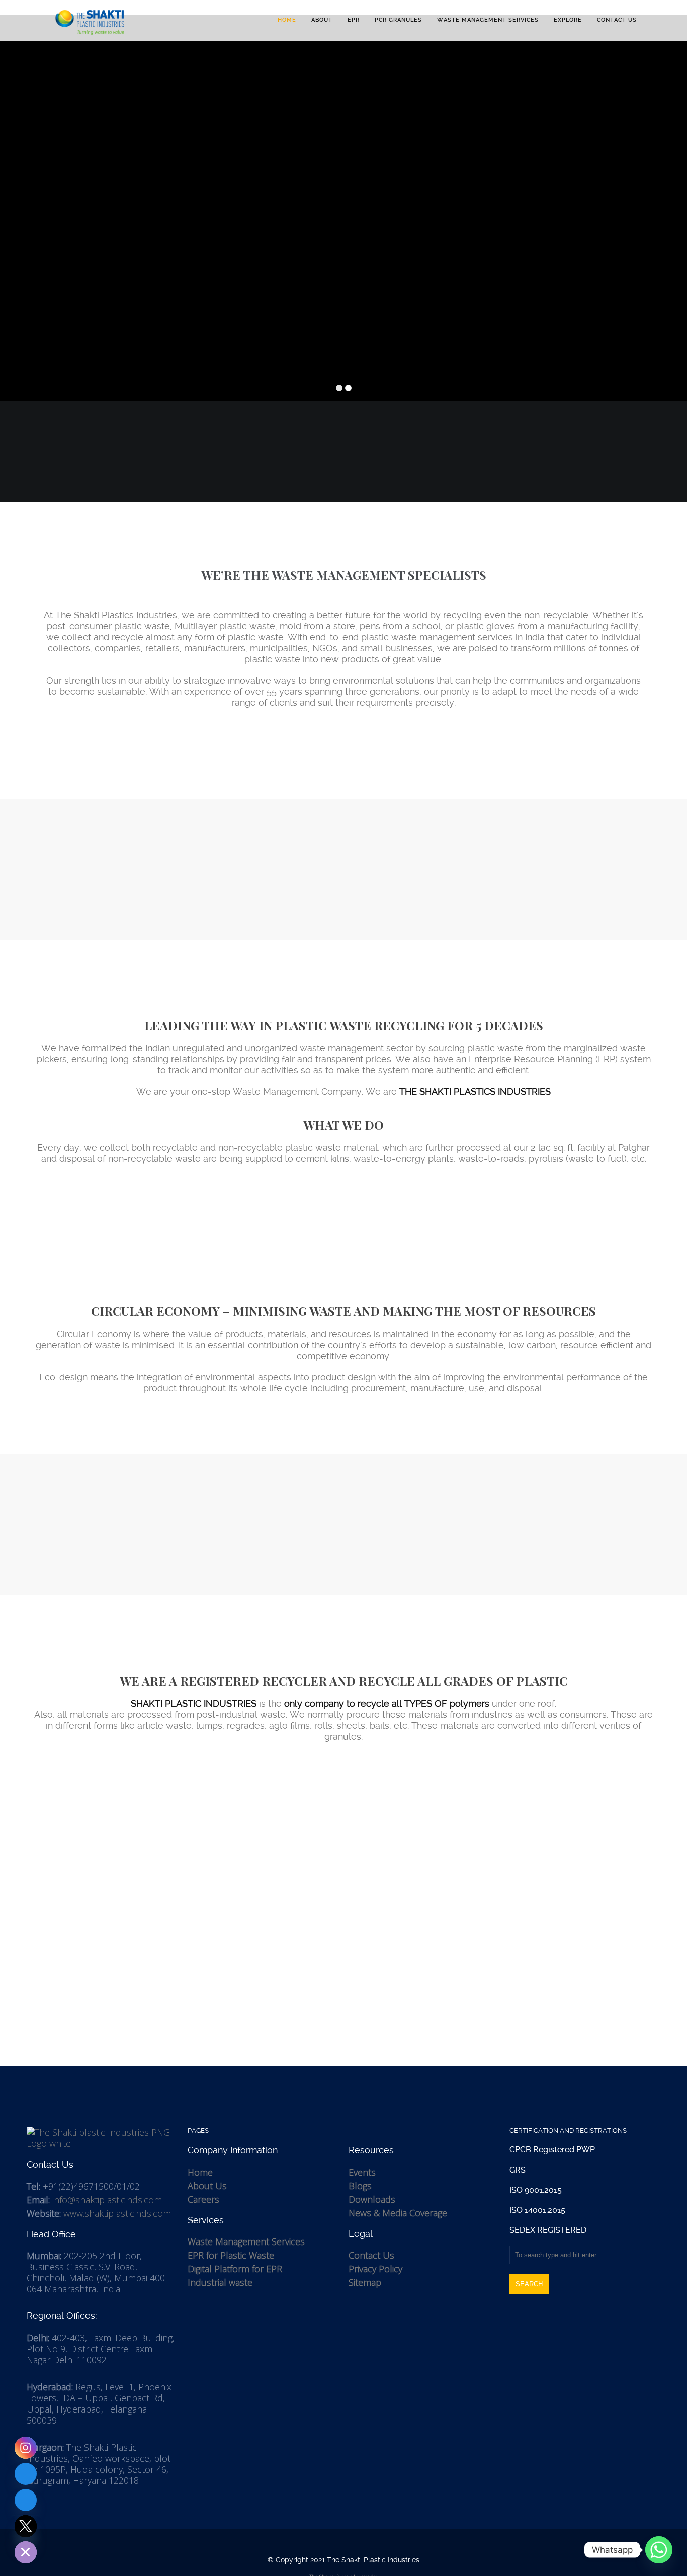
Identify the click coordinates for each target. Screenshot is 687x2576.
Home (200, 2172)
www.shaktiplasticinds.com (117, 2213)
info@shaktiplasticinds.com (107, 2200)
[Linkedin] (26, 2474)
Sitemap (365, 2282)
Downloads (372, 2199)
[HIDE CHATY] (26, 2552)
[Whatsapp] (659, 2550)
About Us (207, 2186)
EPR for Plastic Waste (231, 2255)
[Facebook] (26, 2500)
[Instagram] (26, 2448)
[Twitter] (26, 2526)
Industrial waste (220, 2282)
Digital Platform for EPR (235, 2269)
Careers (203, 2199)
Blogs (360, 2186)
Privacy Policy (375, 2269)
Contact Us (371, 2255)
